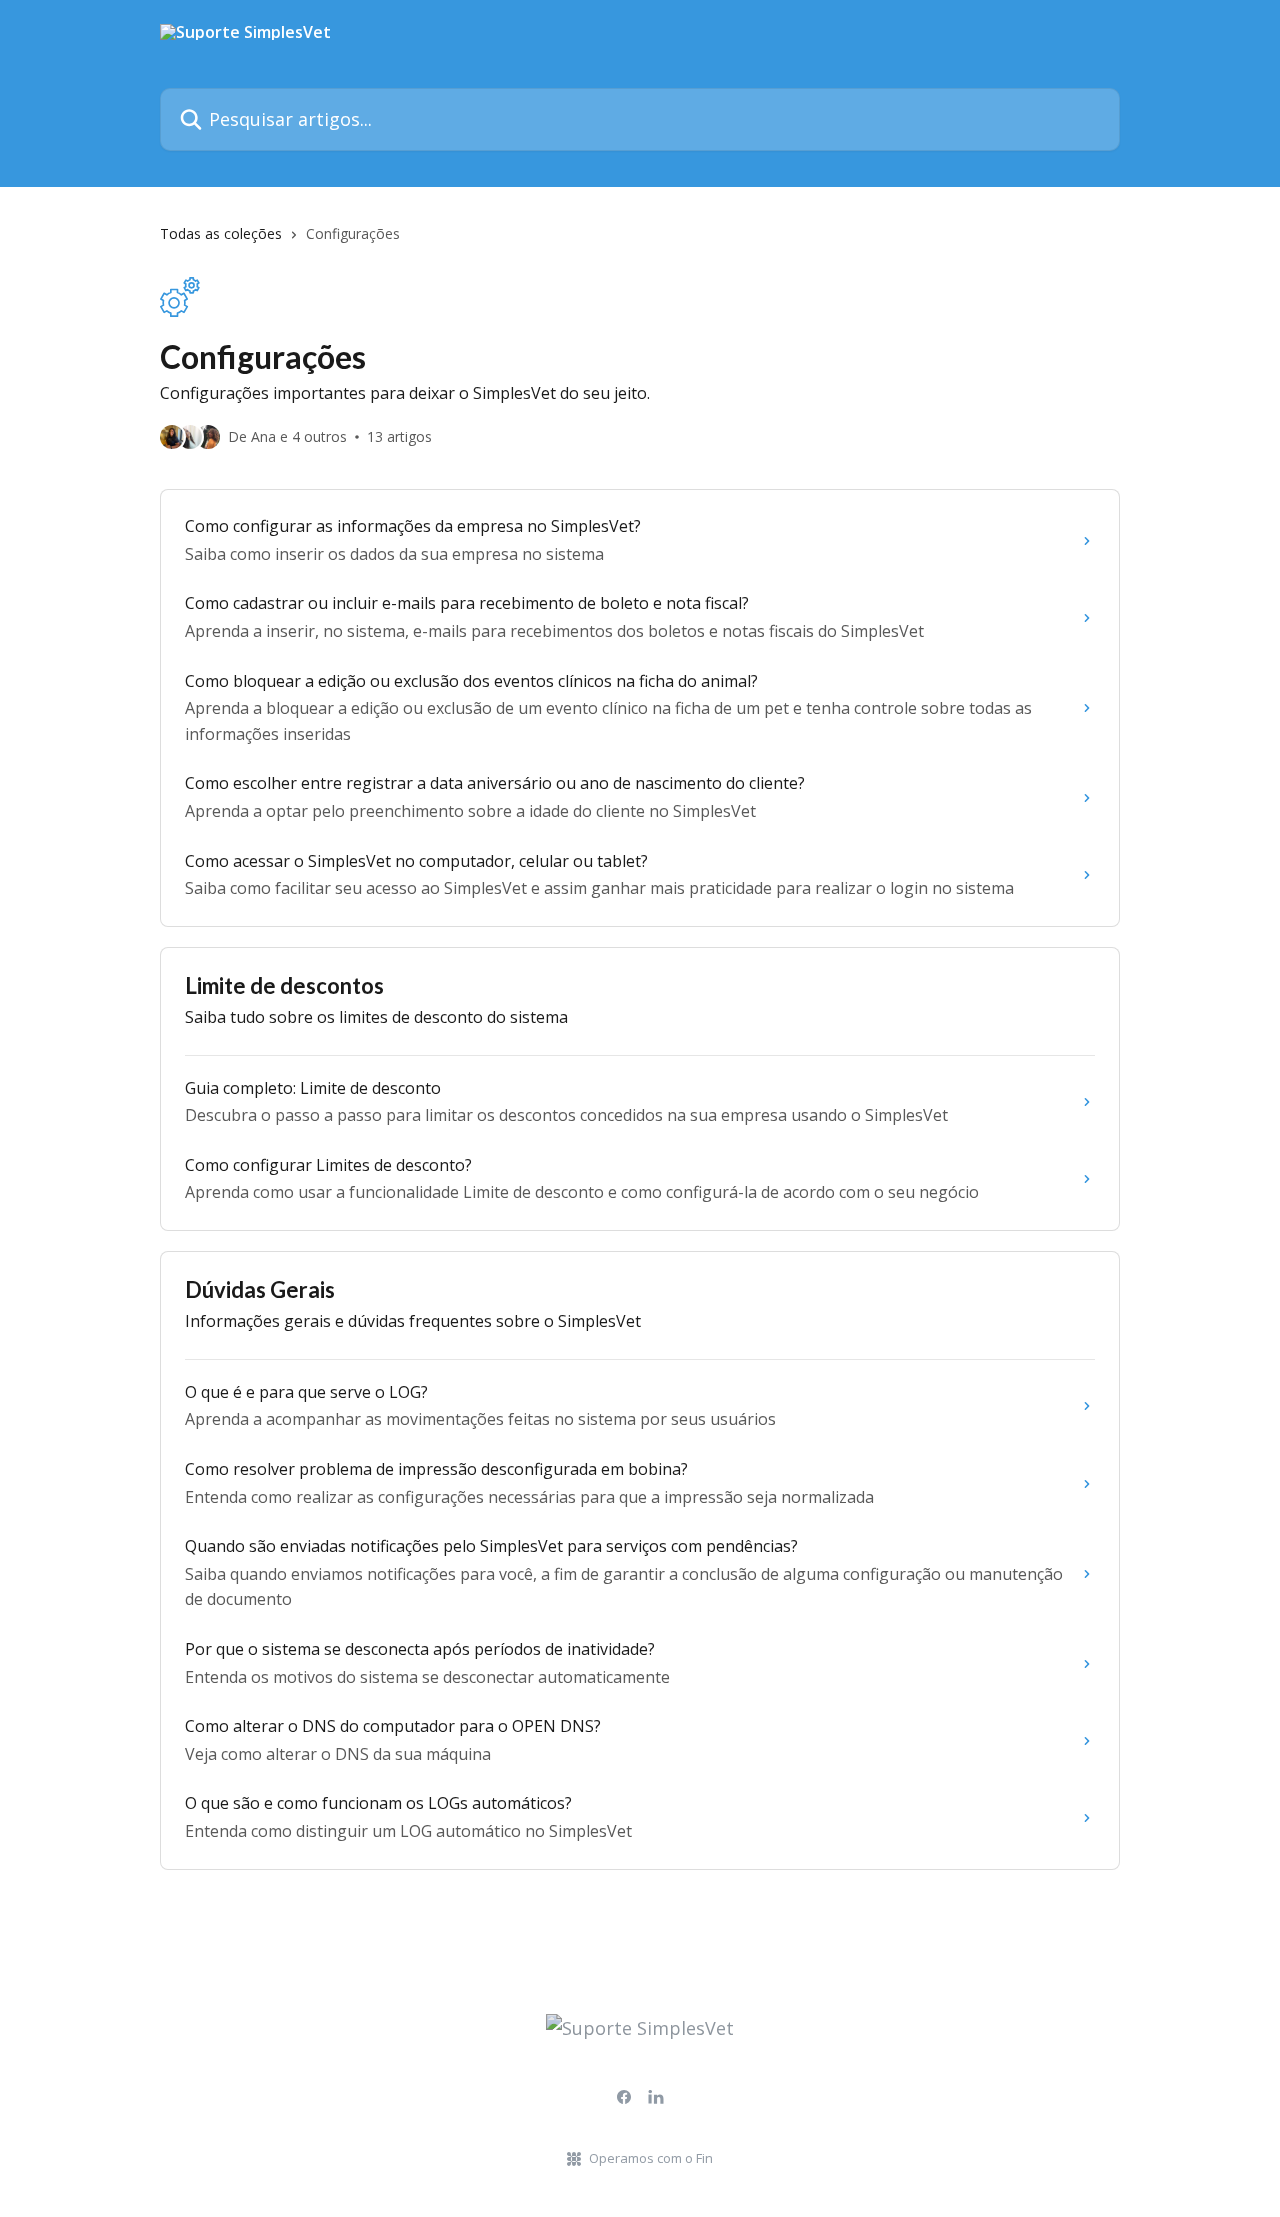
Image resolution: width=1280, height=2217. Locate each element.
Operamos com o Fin (651, 2158)
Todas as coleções (221, 233)
